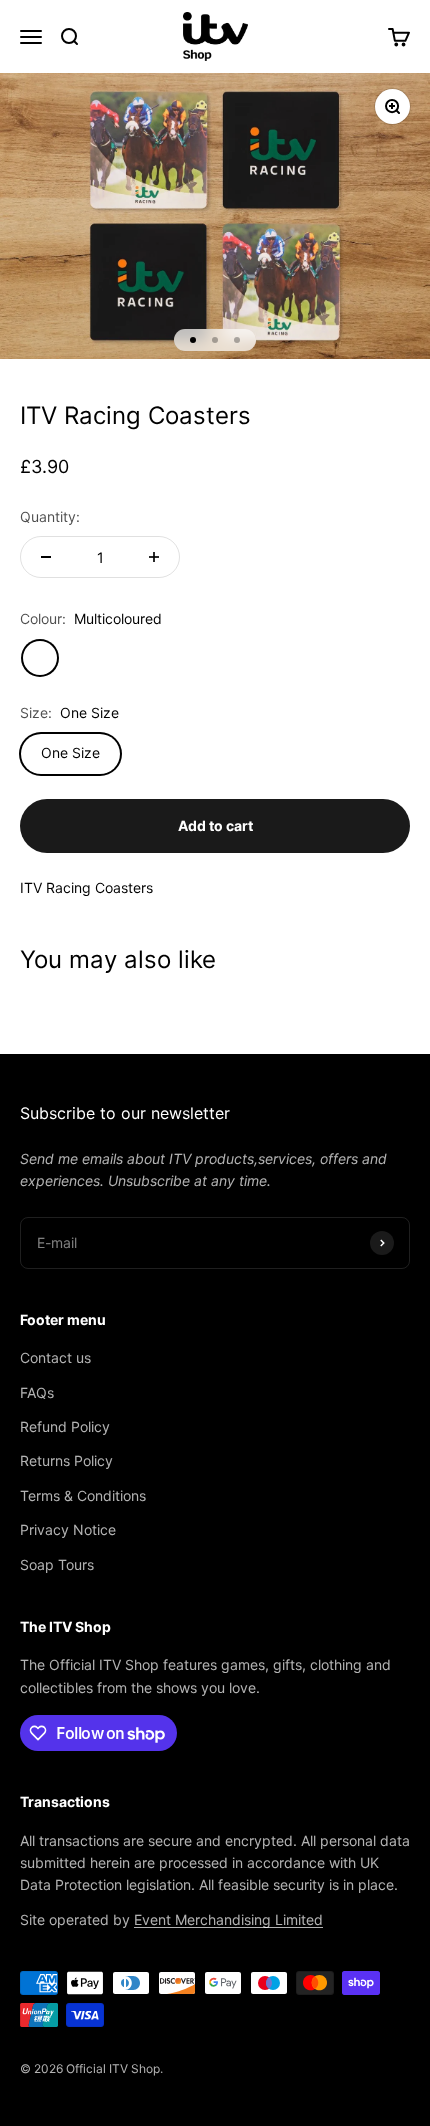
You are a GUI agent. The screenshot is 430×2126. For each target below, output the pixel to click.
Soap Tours (57, 1564)
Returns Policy (66, 1460)
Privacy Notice (68, 1529)
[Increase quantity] (154, 557)
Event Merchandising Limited (228, 1919)
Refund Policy (65, 1426)
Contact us (55, 1357)
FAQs (37, 1392)
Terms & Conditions (83, 1495)
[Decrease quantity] (46, 557)
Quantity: (50, 516)
